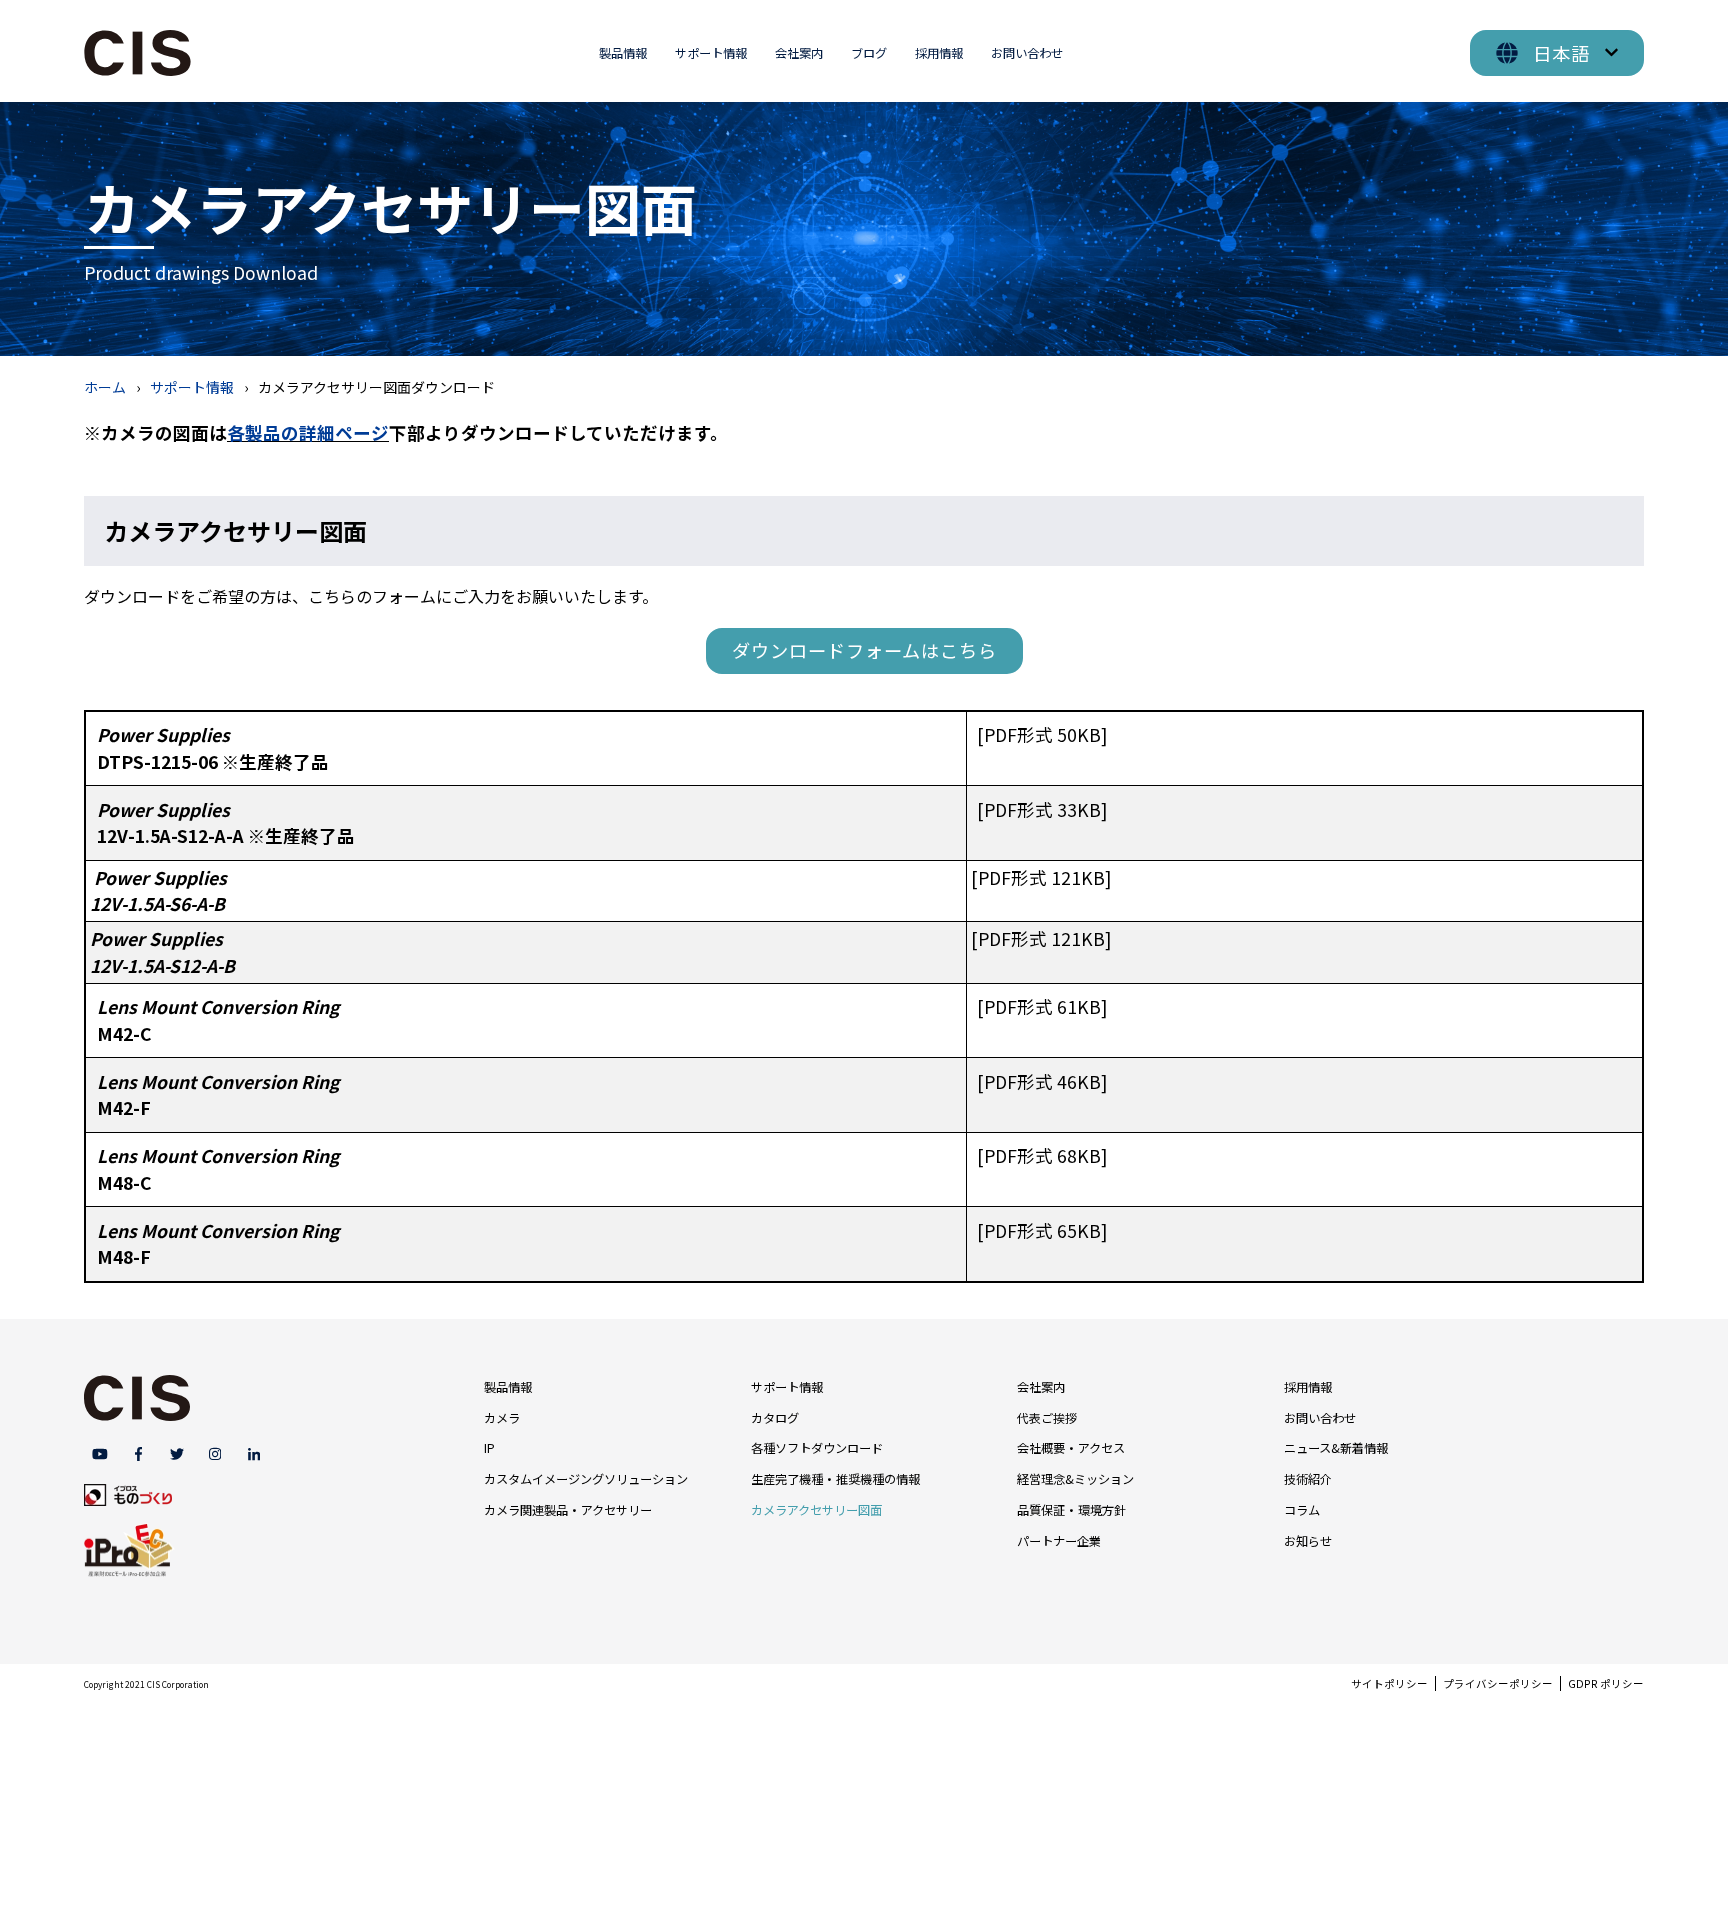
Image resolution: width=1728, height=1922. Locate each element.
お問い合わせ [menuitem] (1027, 53)
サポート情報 (192, 387)
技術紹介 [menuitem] (1308, 1479)
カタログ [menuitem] (775, 1418)
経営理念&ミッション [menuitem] (1075, 1479)
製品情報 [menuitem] (623, 53)
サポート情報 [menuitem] (711, 53)
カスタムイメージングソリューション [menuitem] (586, 1479)
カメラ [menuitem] (502, 1418)
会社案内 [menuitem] (799, 53)
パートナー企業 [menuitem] (1059, 1541)
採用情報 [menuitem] (939, 53)
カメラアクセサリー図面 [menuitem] (816, 1510)
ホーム (105, 387)
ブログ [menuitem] (869, 53)
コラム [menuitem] (1302, 1510)
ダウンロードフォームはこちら (864, 650)
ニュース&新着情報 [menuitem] (1336, 1448)
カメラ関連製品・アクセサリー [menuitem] (568, 1510)
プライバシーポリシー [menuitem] (1498, 1683)
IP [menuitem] (489, 1448)
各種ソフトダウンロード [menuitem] (817, 1448)
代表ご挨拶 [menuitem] (1047, 1418)
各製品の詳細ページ (308, 432)
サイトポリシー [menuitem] (1389, 1683)
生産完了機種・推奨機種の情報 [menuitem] (835, 1479)
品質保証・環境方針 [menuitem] (1071, 1510)
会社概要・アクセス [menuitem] (1071, 1448)
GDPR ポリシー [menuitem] (1606, 1683)
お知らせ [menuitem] (1308, 1541)
